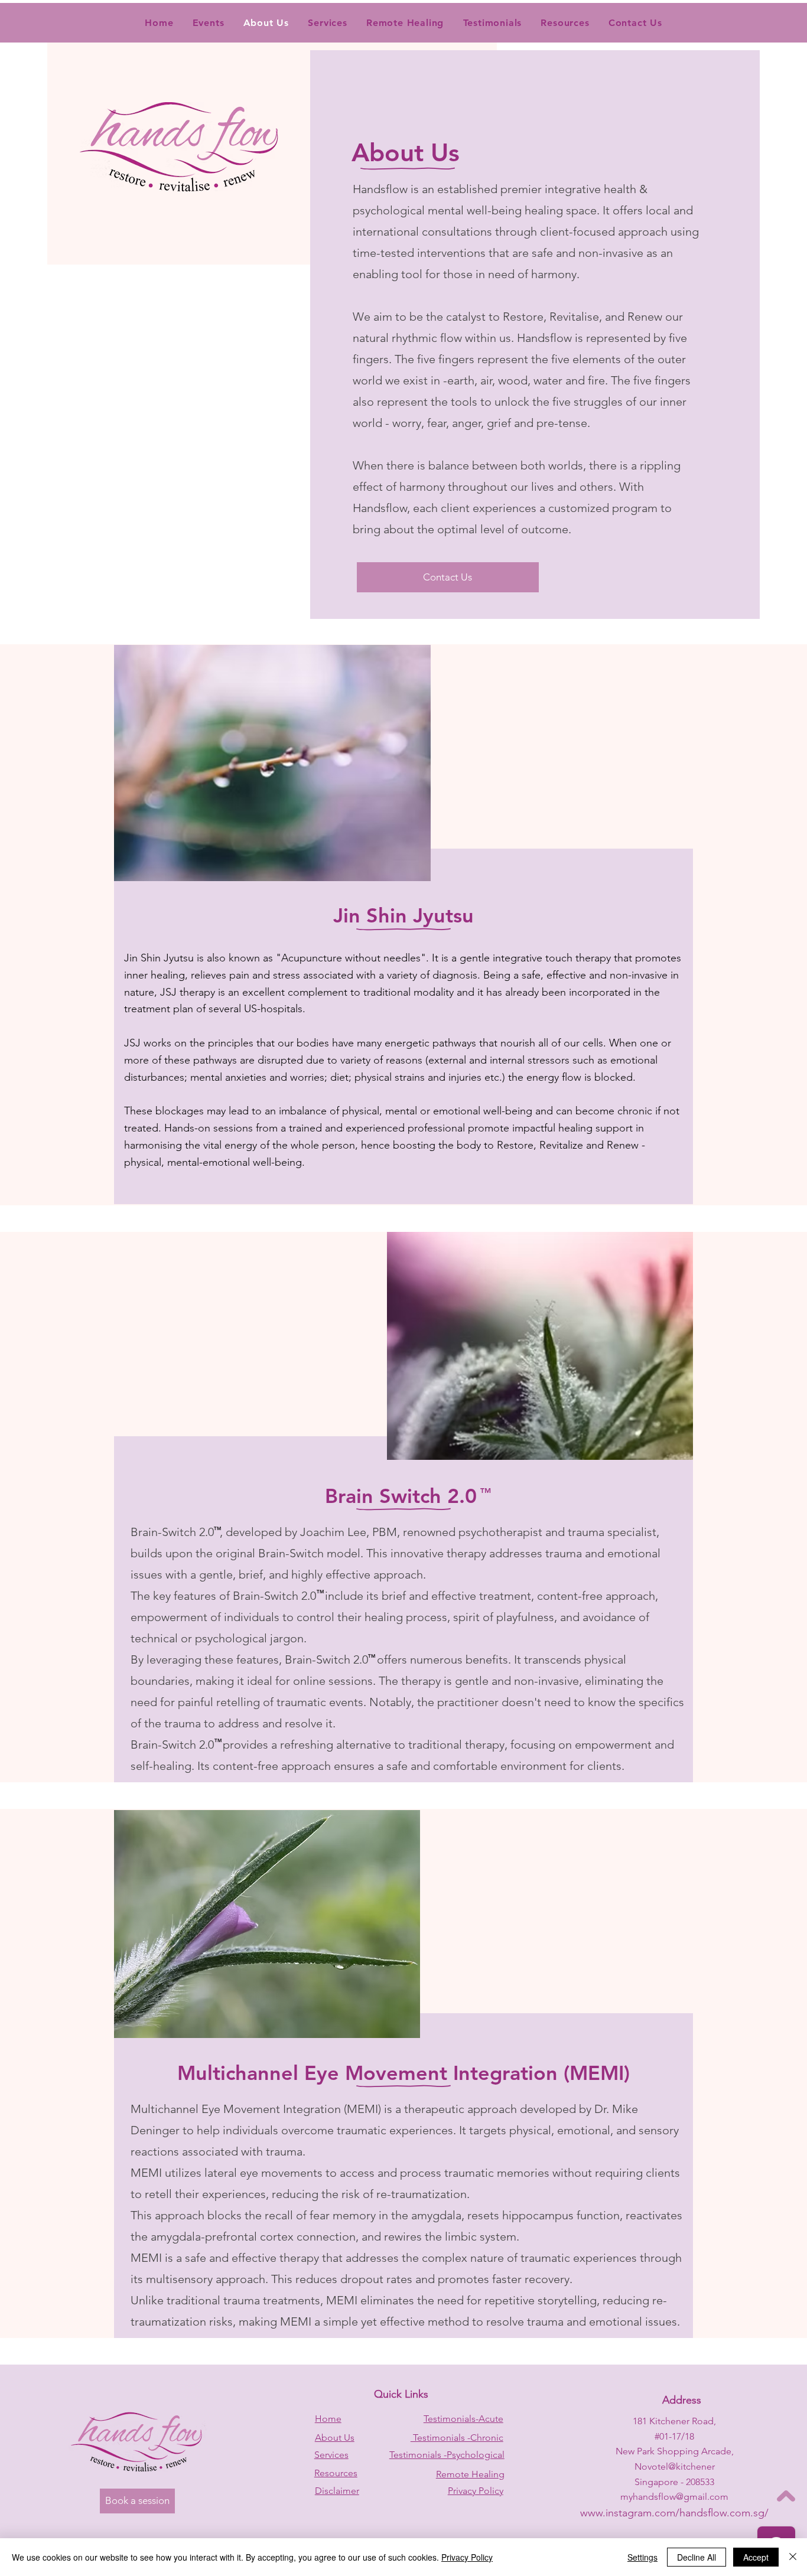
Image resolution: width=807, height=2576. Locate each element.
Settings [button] (642, 2557)
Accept (756, 2557)
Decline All (697, 2557)
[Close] (793, 2557)
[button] (492, 23)
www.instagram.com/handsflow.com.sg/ (674, 2513)
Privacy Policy (467, 2557)
